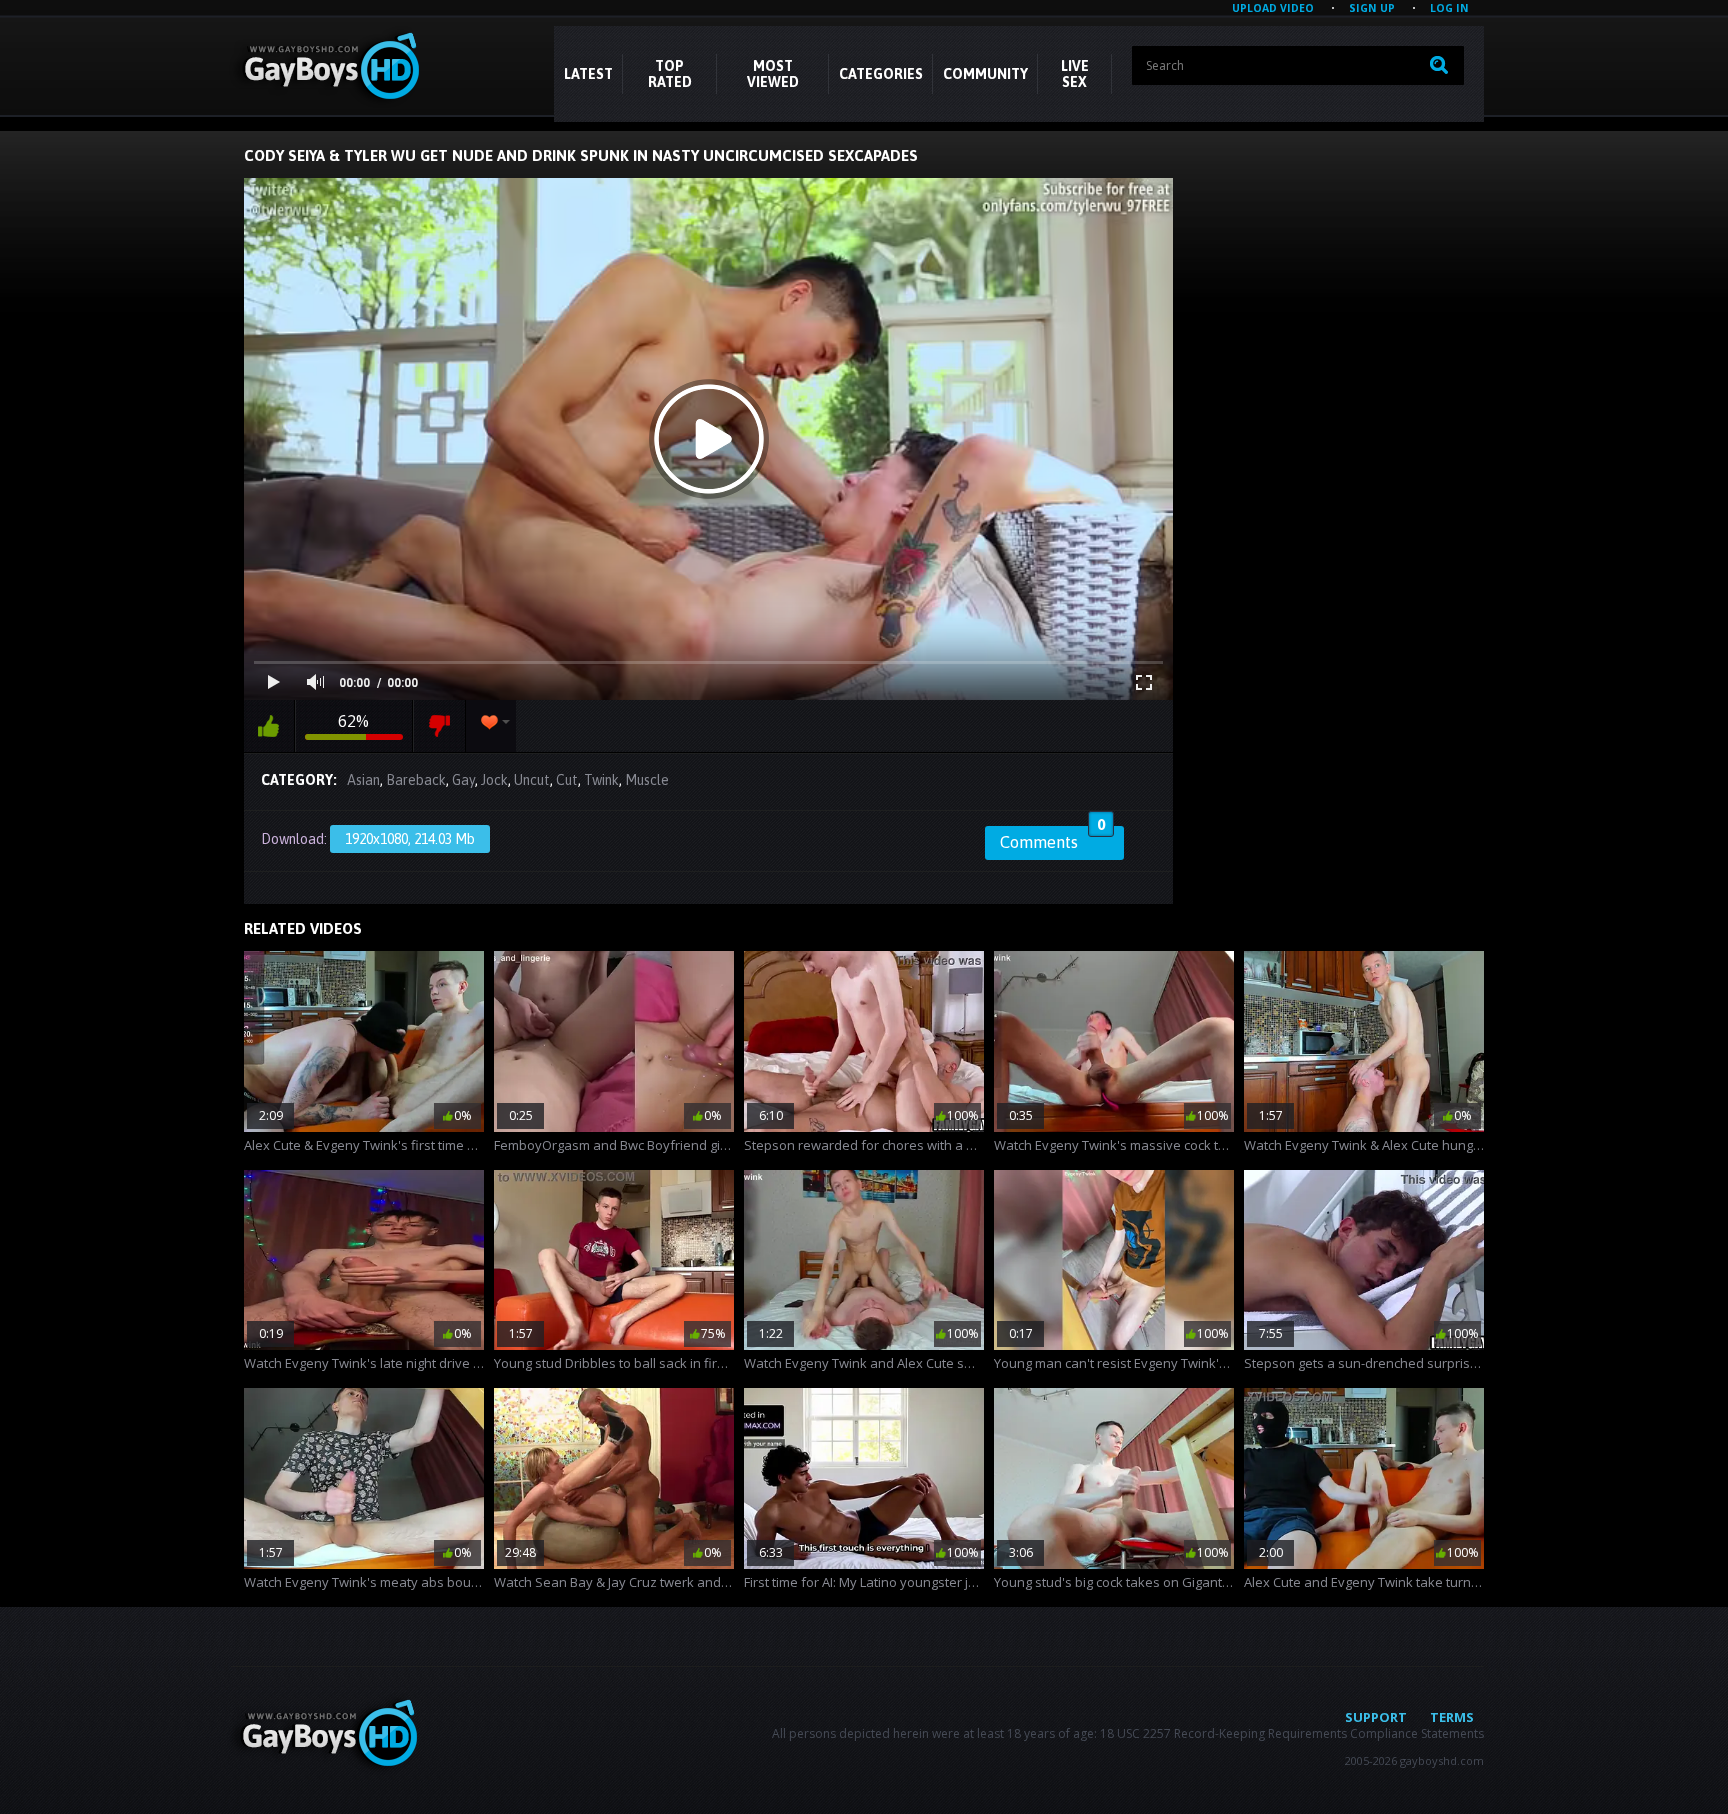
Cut (567, 780)
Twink (601, 780)
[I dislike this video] (439, 726)
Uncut (532, 780)
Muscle (647, 780)
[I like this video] (269, 726)
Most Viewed (773, 74)
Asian (363, 780)
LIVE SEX (1075, 74)
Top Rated (670, 74)
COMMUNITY (985, 74)
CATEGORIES (881, 74)
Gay (463, 780)
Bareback (416, 780)
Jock (494, 780)
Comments (1052, 839)
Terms (1452, 1717)
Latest (588, 74)
